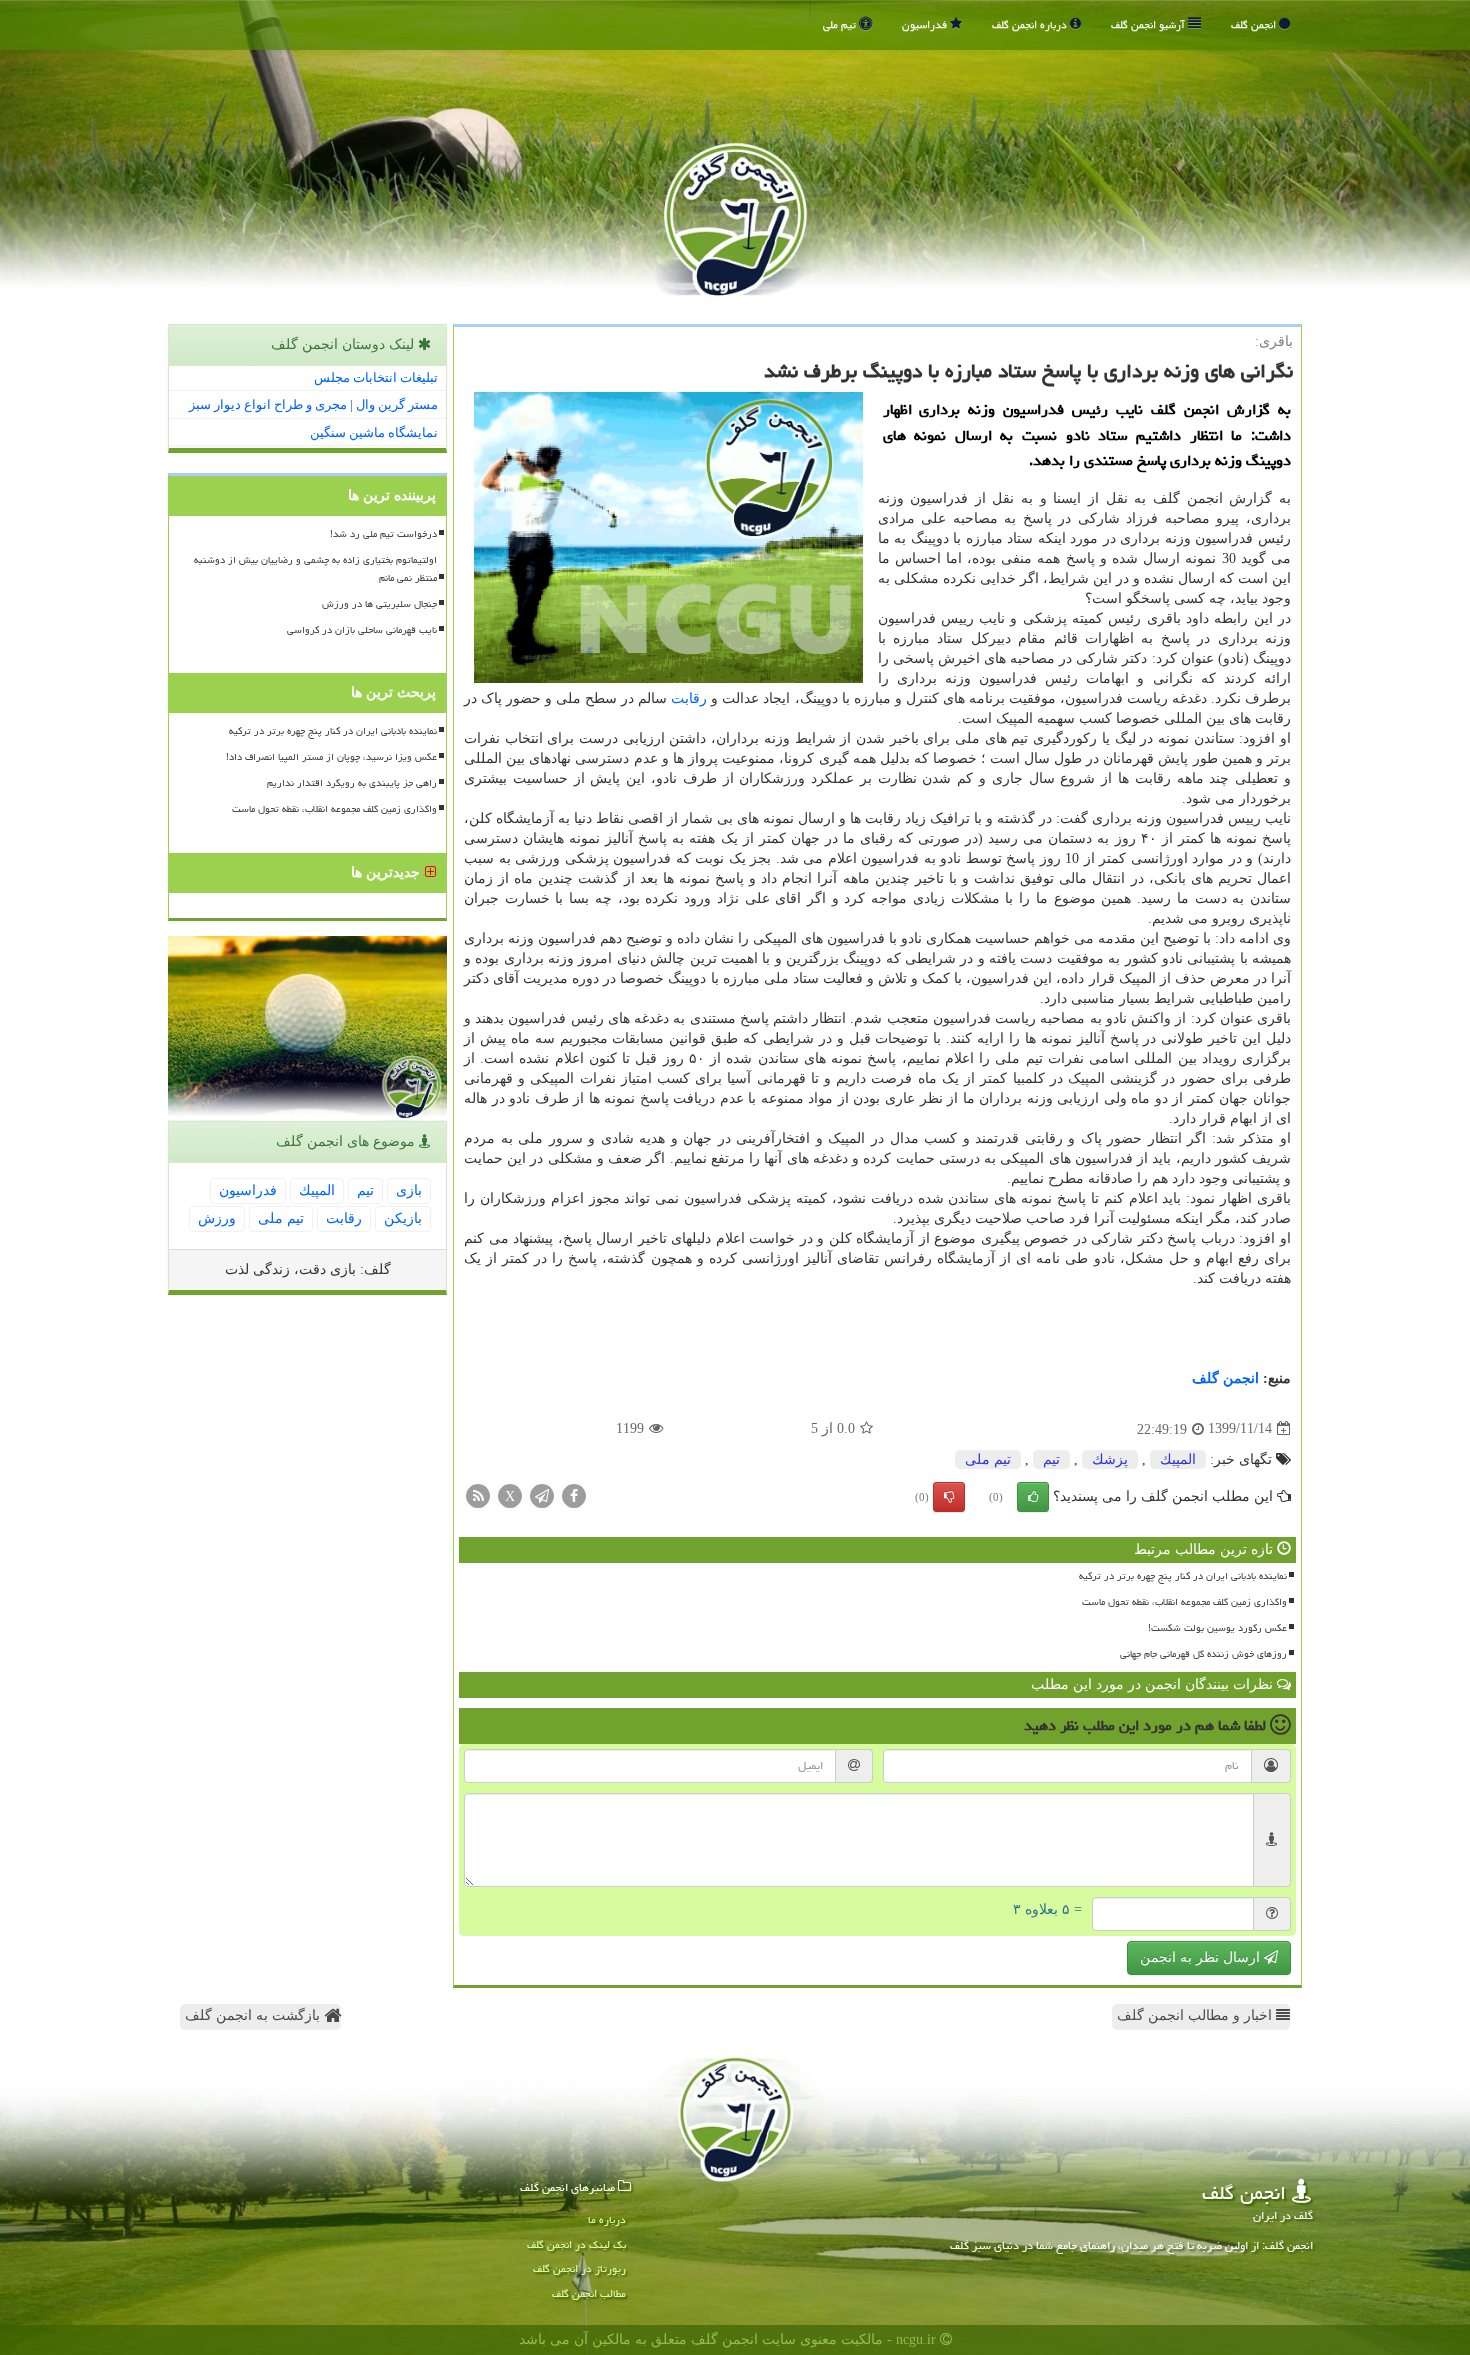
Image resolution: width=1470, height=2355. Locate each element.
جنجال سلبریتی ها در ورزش (379, 604)
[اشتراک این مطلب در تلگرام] (542, 1494)
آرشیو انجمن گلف (1149, 24)
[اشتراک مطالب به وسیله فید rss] (478, 1494)
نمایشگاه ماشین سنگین (374, 432)
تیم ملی (841, 24)
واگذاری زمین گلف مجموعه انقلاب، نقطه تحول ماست (1184, 1602)
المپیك (1178, 1459)
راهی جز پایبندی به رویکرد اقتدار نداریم (352, 783)
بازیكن (403, 1218)
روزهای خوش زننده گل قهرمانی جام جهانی (1203, 1654)
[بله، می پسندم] (1033, 1497)
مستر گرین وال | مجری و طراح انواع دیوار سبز (313, 404)
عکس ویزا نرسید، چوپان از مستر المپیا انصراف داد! (331, 757)
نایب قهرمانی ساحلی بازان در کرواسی (362, 630)
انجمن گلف (1255, 24)
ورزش (217, 1218)
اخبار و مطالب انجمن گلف (1196, 2015)
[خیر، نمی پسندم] (949, 1497)
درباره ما (607, 2219)
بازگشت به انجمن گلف (254, 2015)
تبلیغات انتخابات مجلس (376, 377)
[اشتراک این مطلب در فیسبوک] (574, 1494)
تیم (1051, 1459)
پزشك (1110, 1459)
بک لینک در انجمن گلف (576, 2244)
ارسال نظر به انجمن (1202, 1957)
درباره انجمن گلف (1031, 24)
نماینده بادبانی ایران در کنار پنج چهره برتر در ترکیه (1183, 1576)
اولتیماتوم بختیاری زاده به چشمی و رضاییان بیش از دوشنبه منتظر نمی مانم (315, 568)
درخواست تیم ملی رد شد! (383, 534)
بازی (409, 1190)
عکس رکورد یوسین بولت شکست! (1217, 1628)
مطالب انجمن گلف (589, 2293)
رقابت (689, 698)
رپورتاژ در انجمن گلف (579, 2268)
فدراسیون (926, 24)
